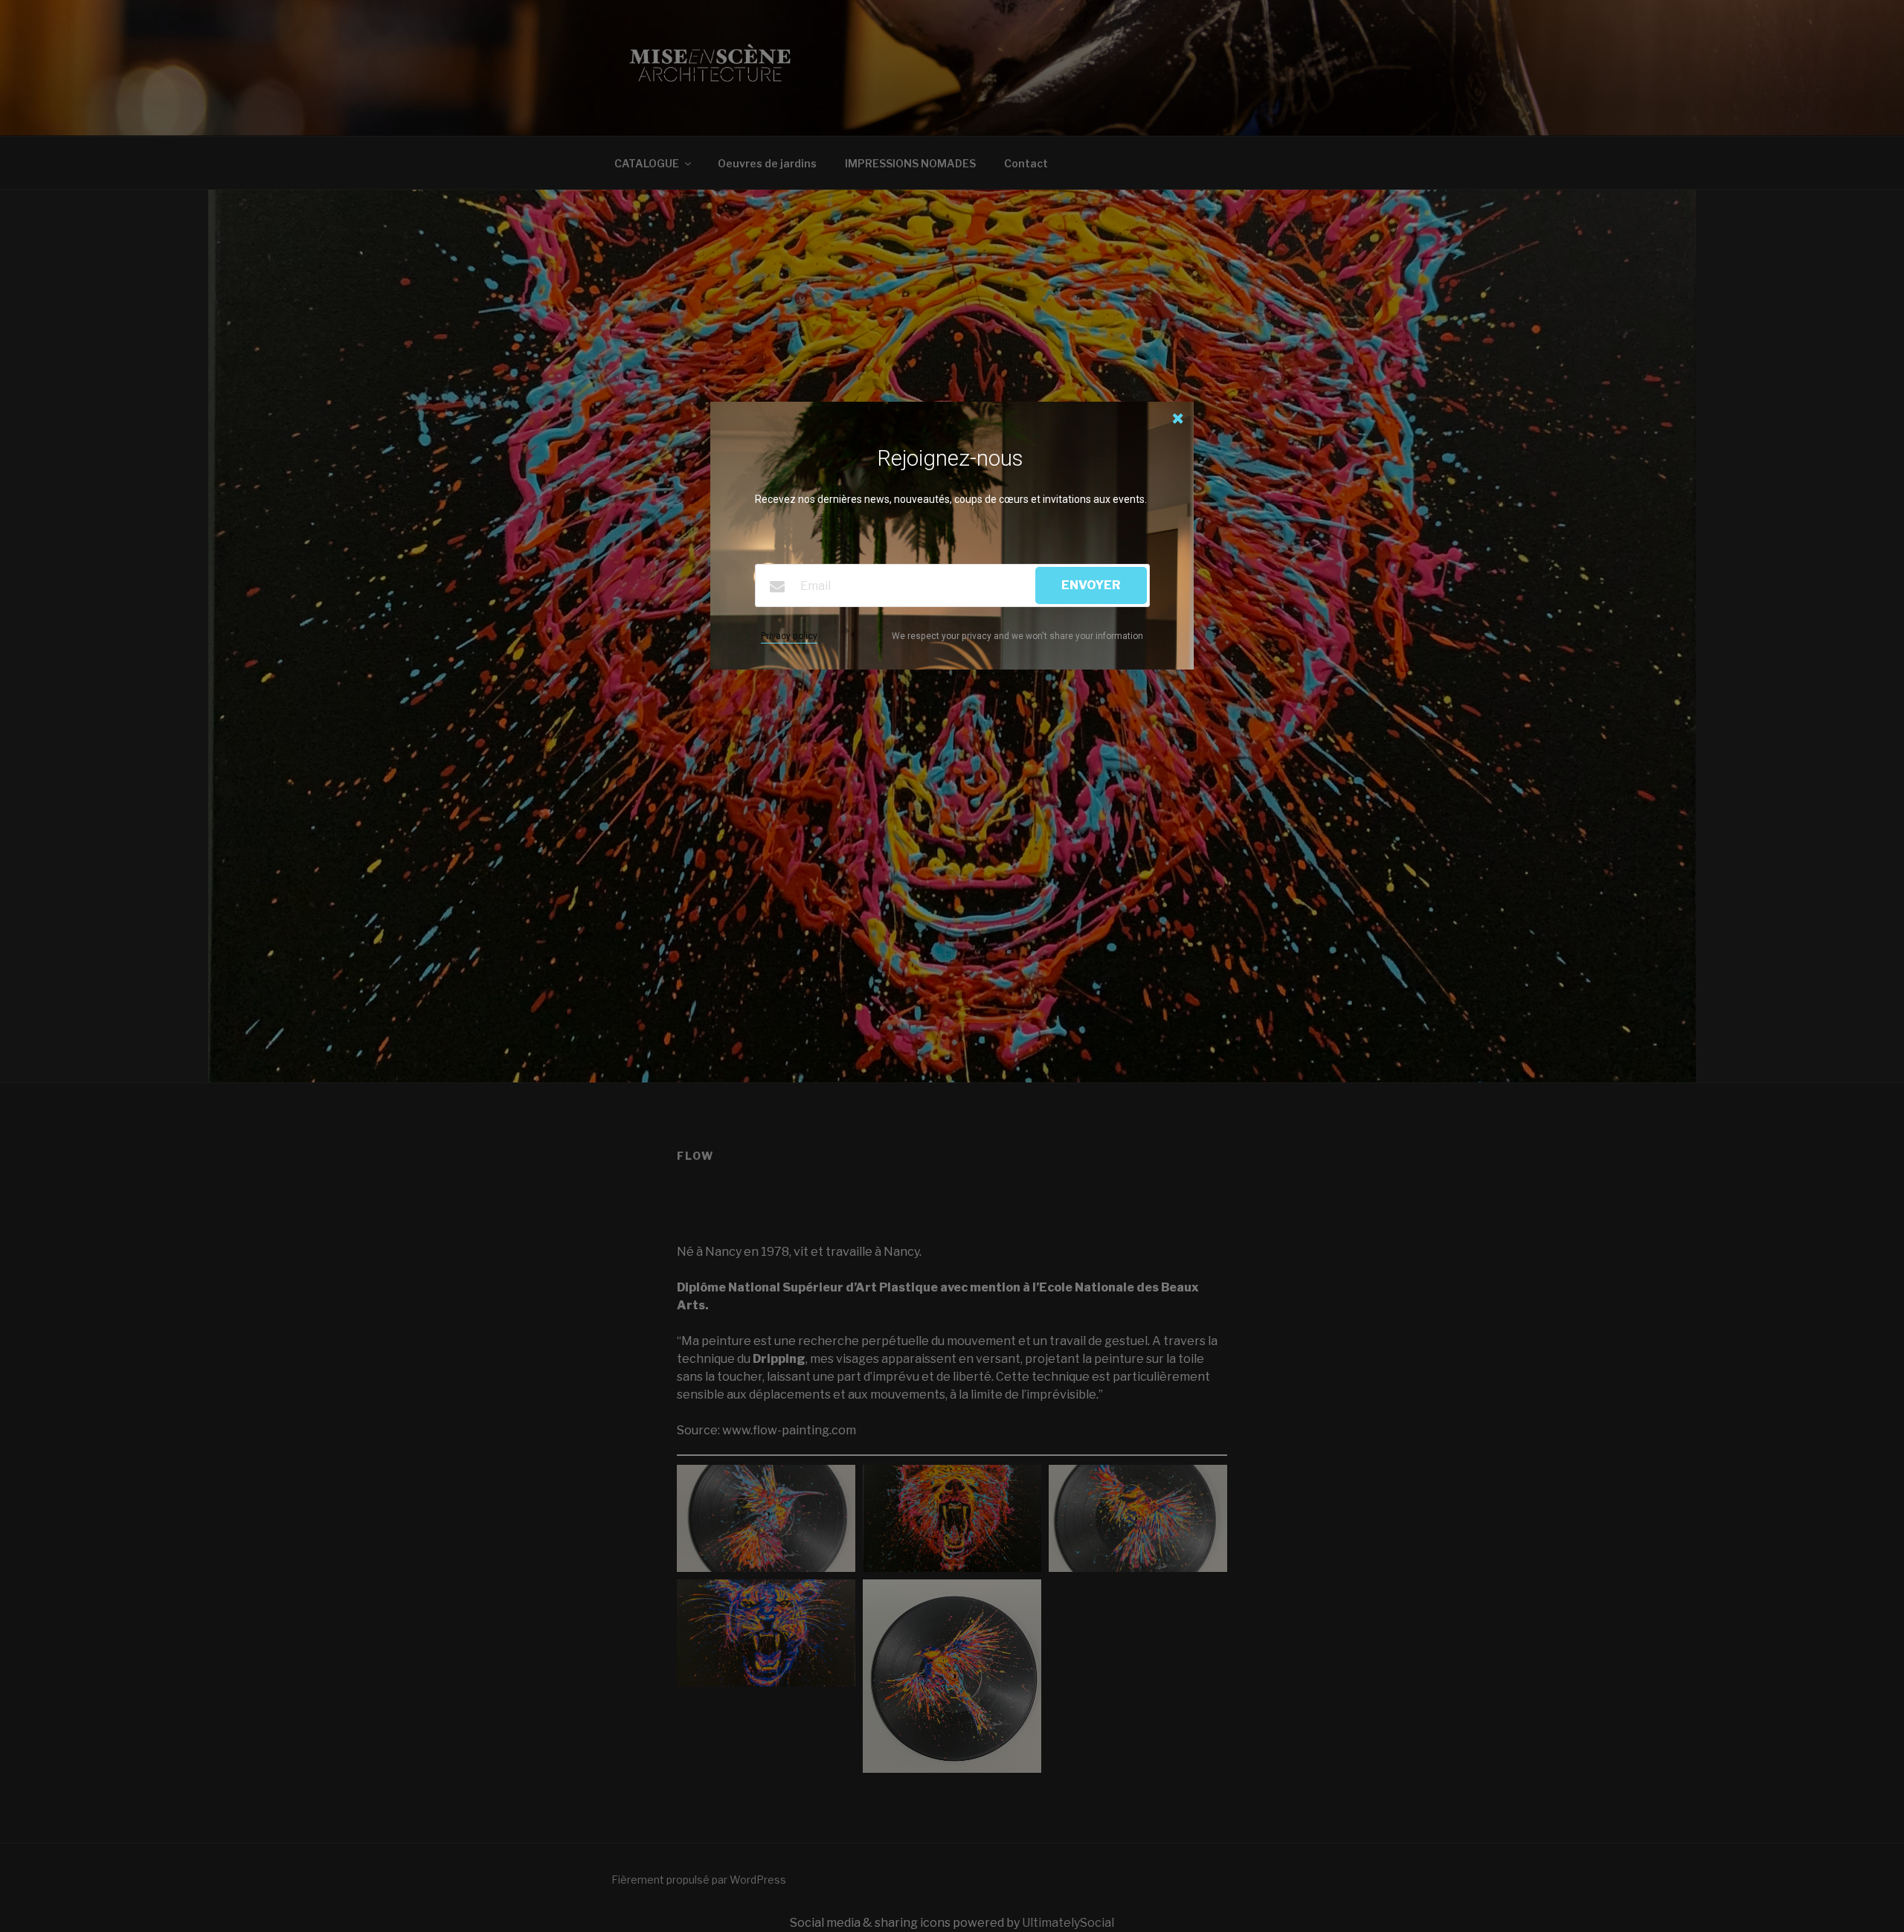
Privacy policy (789, 636)
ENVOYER (1091, 585)
